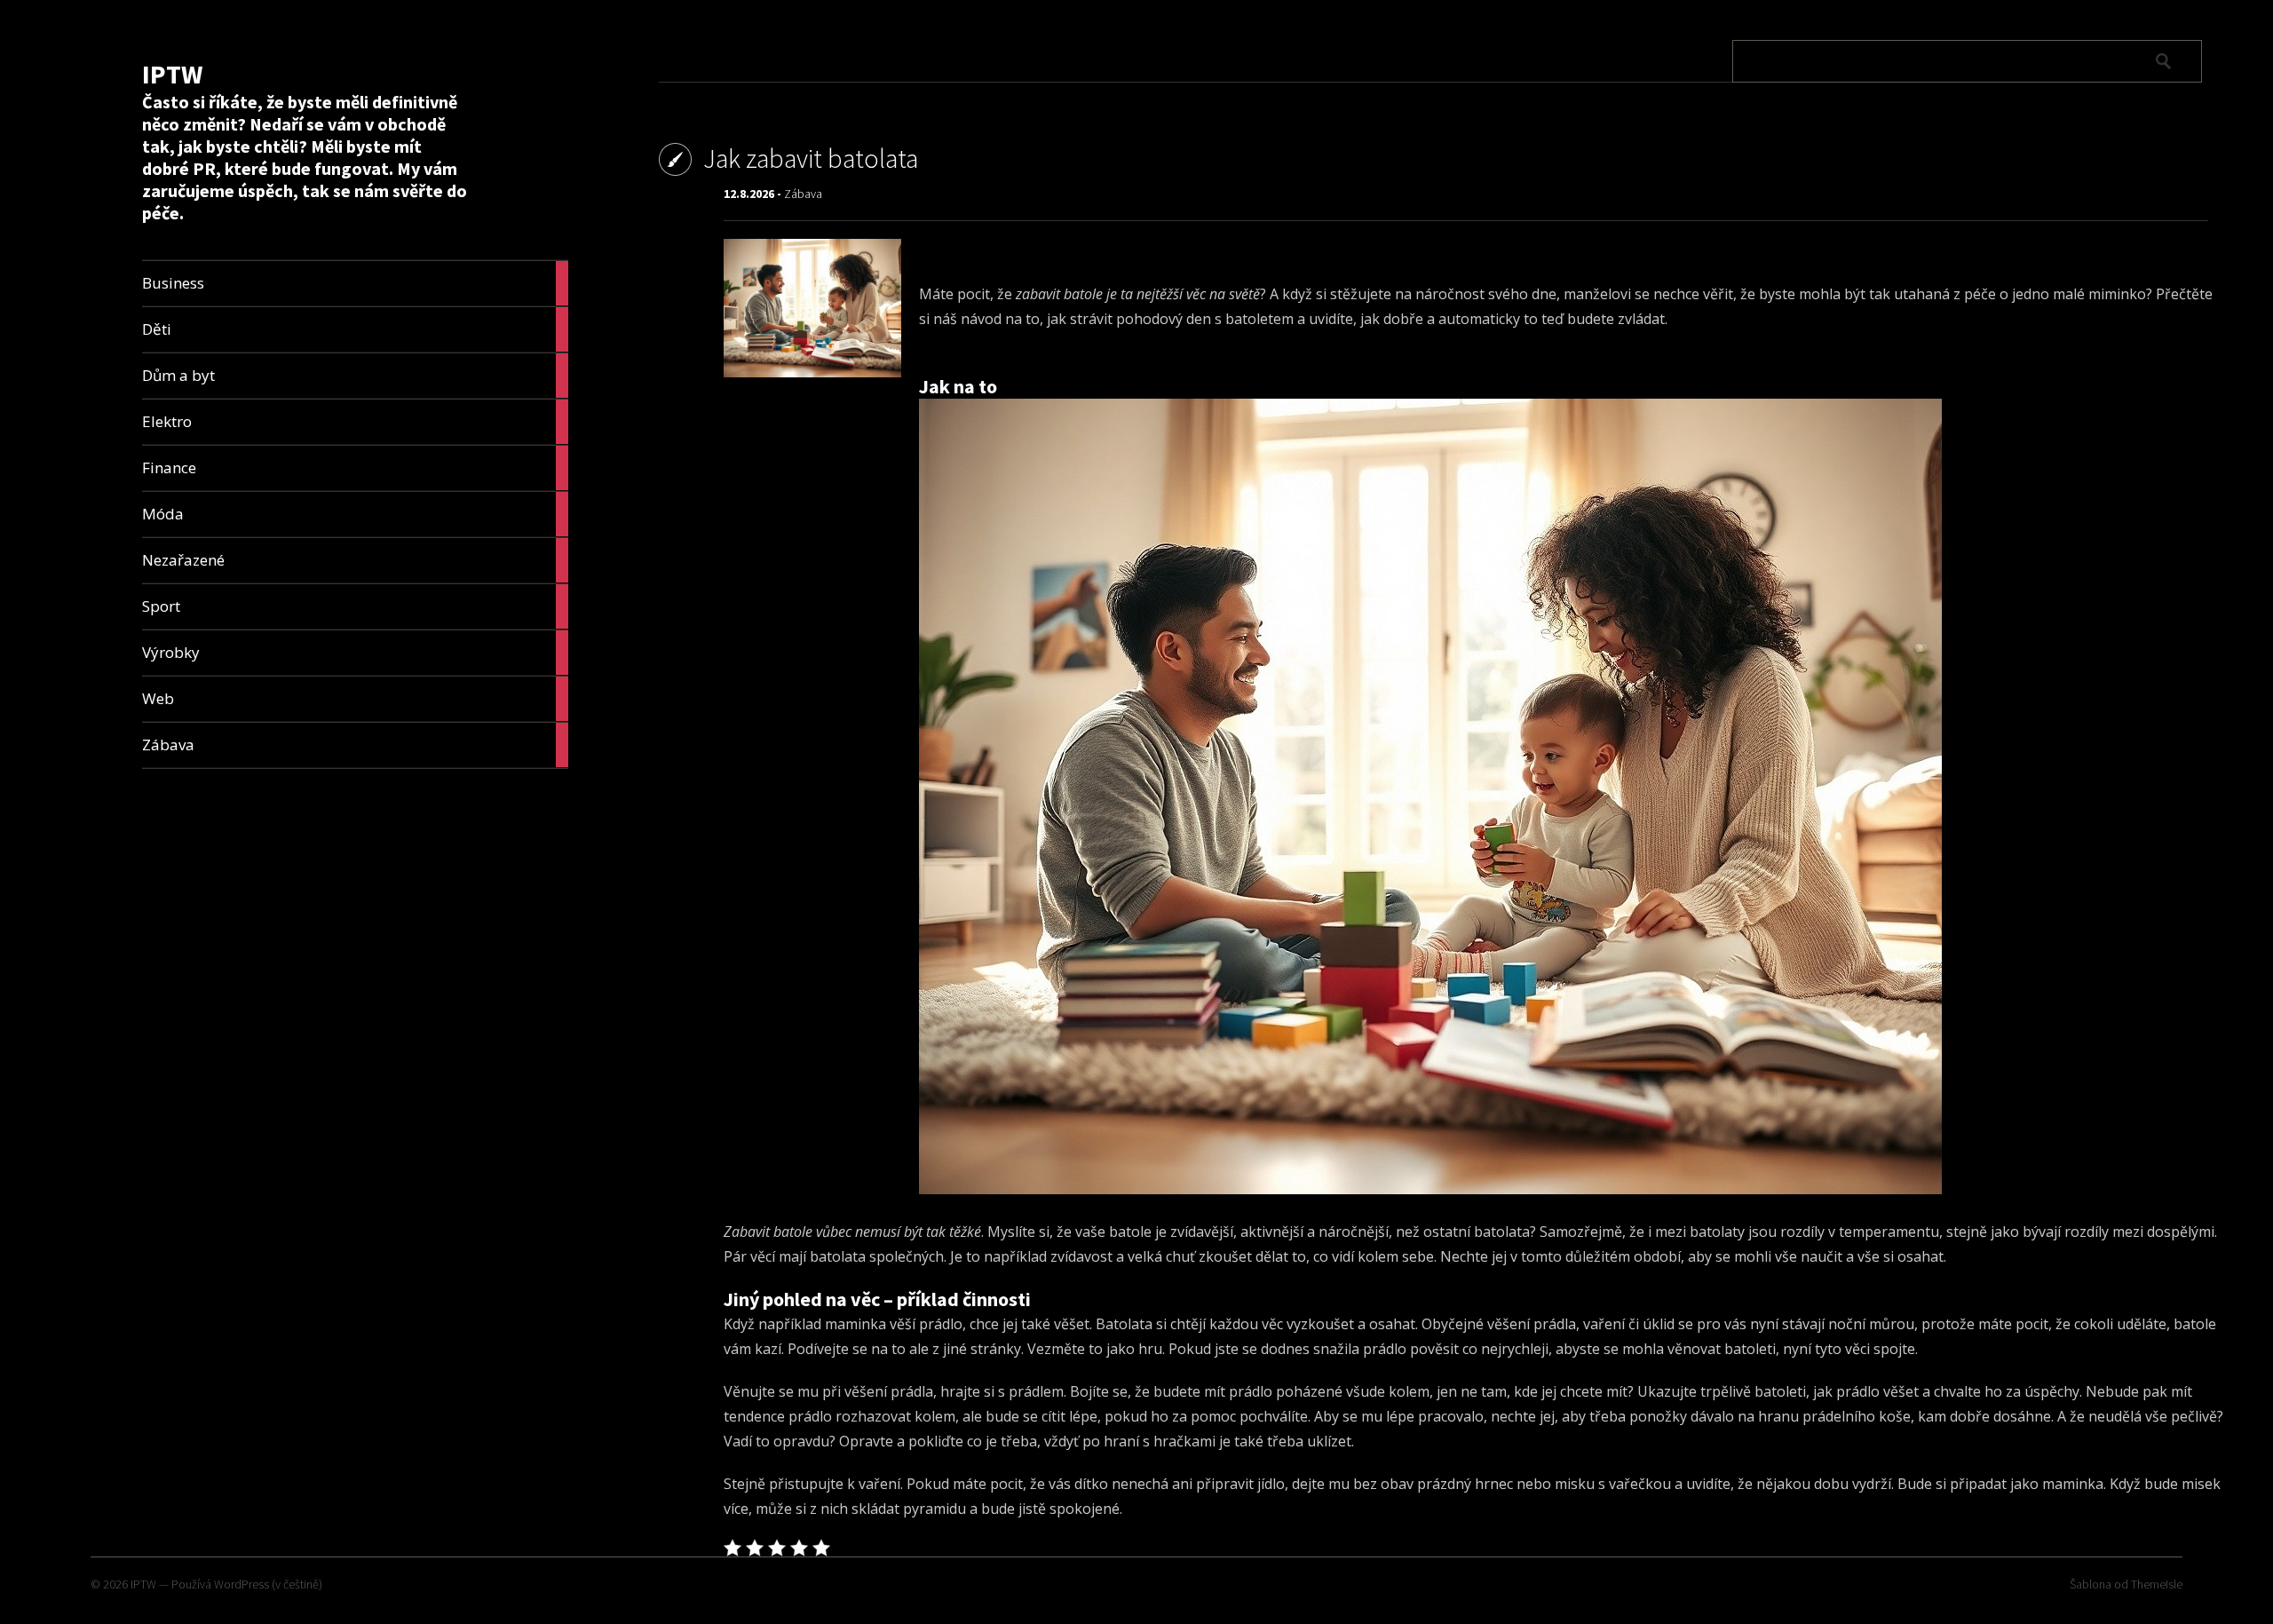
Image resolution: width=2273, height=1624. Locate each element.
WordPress (242, 1584)
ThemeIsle (2157, 1584)
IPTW (172, 74)
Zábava (803, 194)
